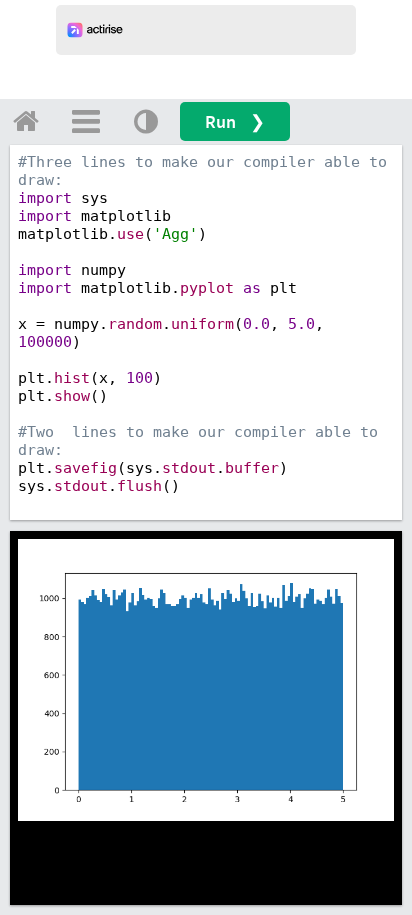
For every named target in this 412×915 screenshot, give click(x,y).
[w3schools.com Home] (26, 121)
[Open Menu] (86, 121)
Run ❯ (235, 121)
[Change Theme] (146, 121)
